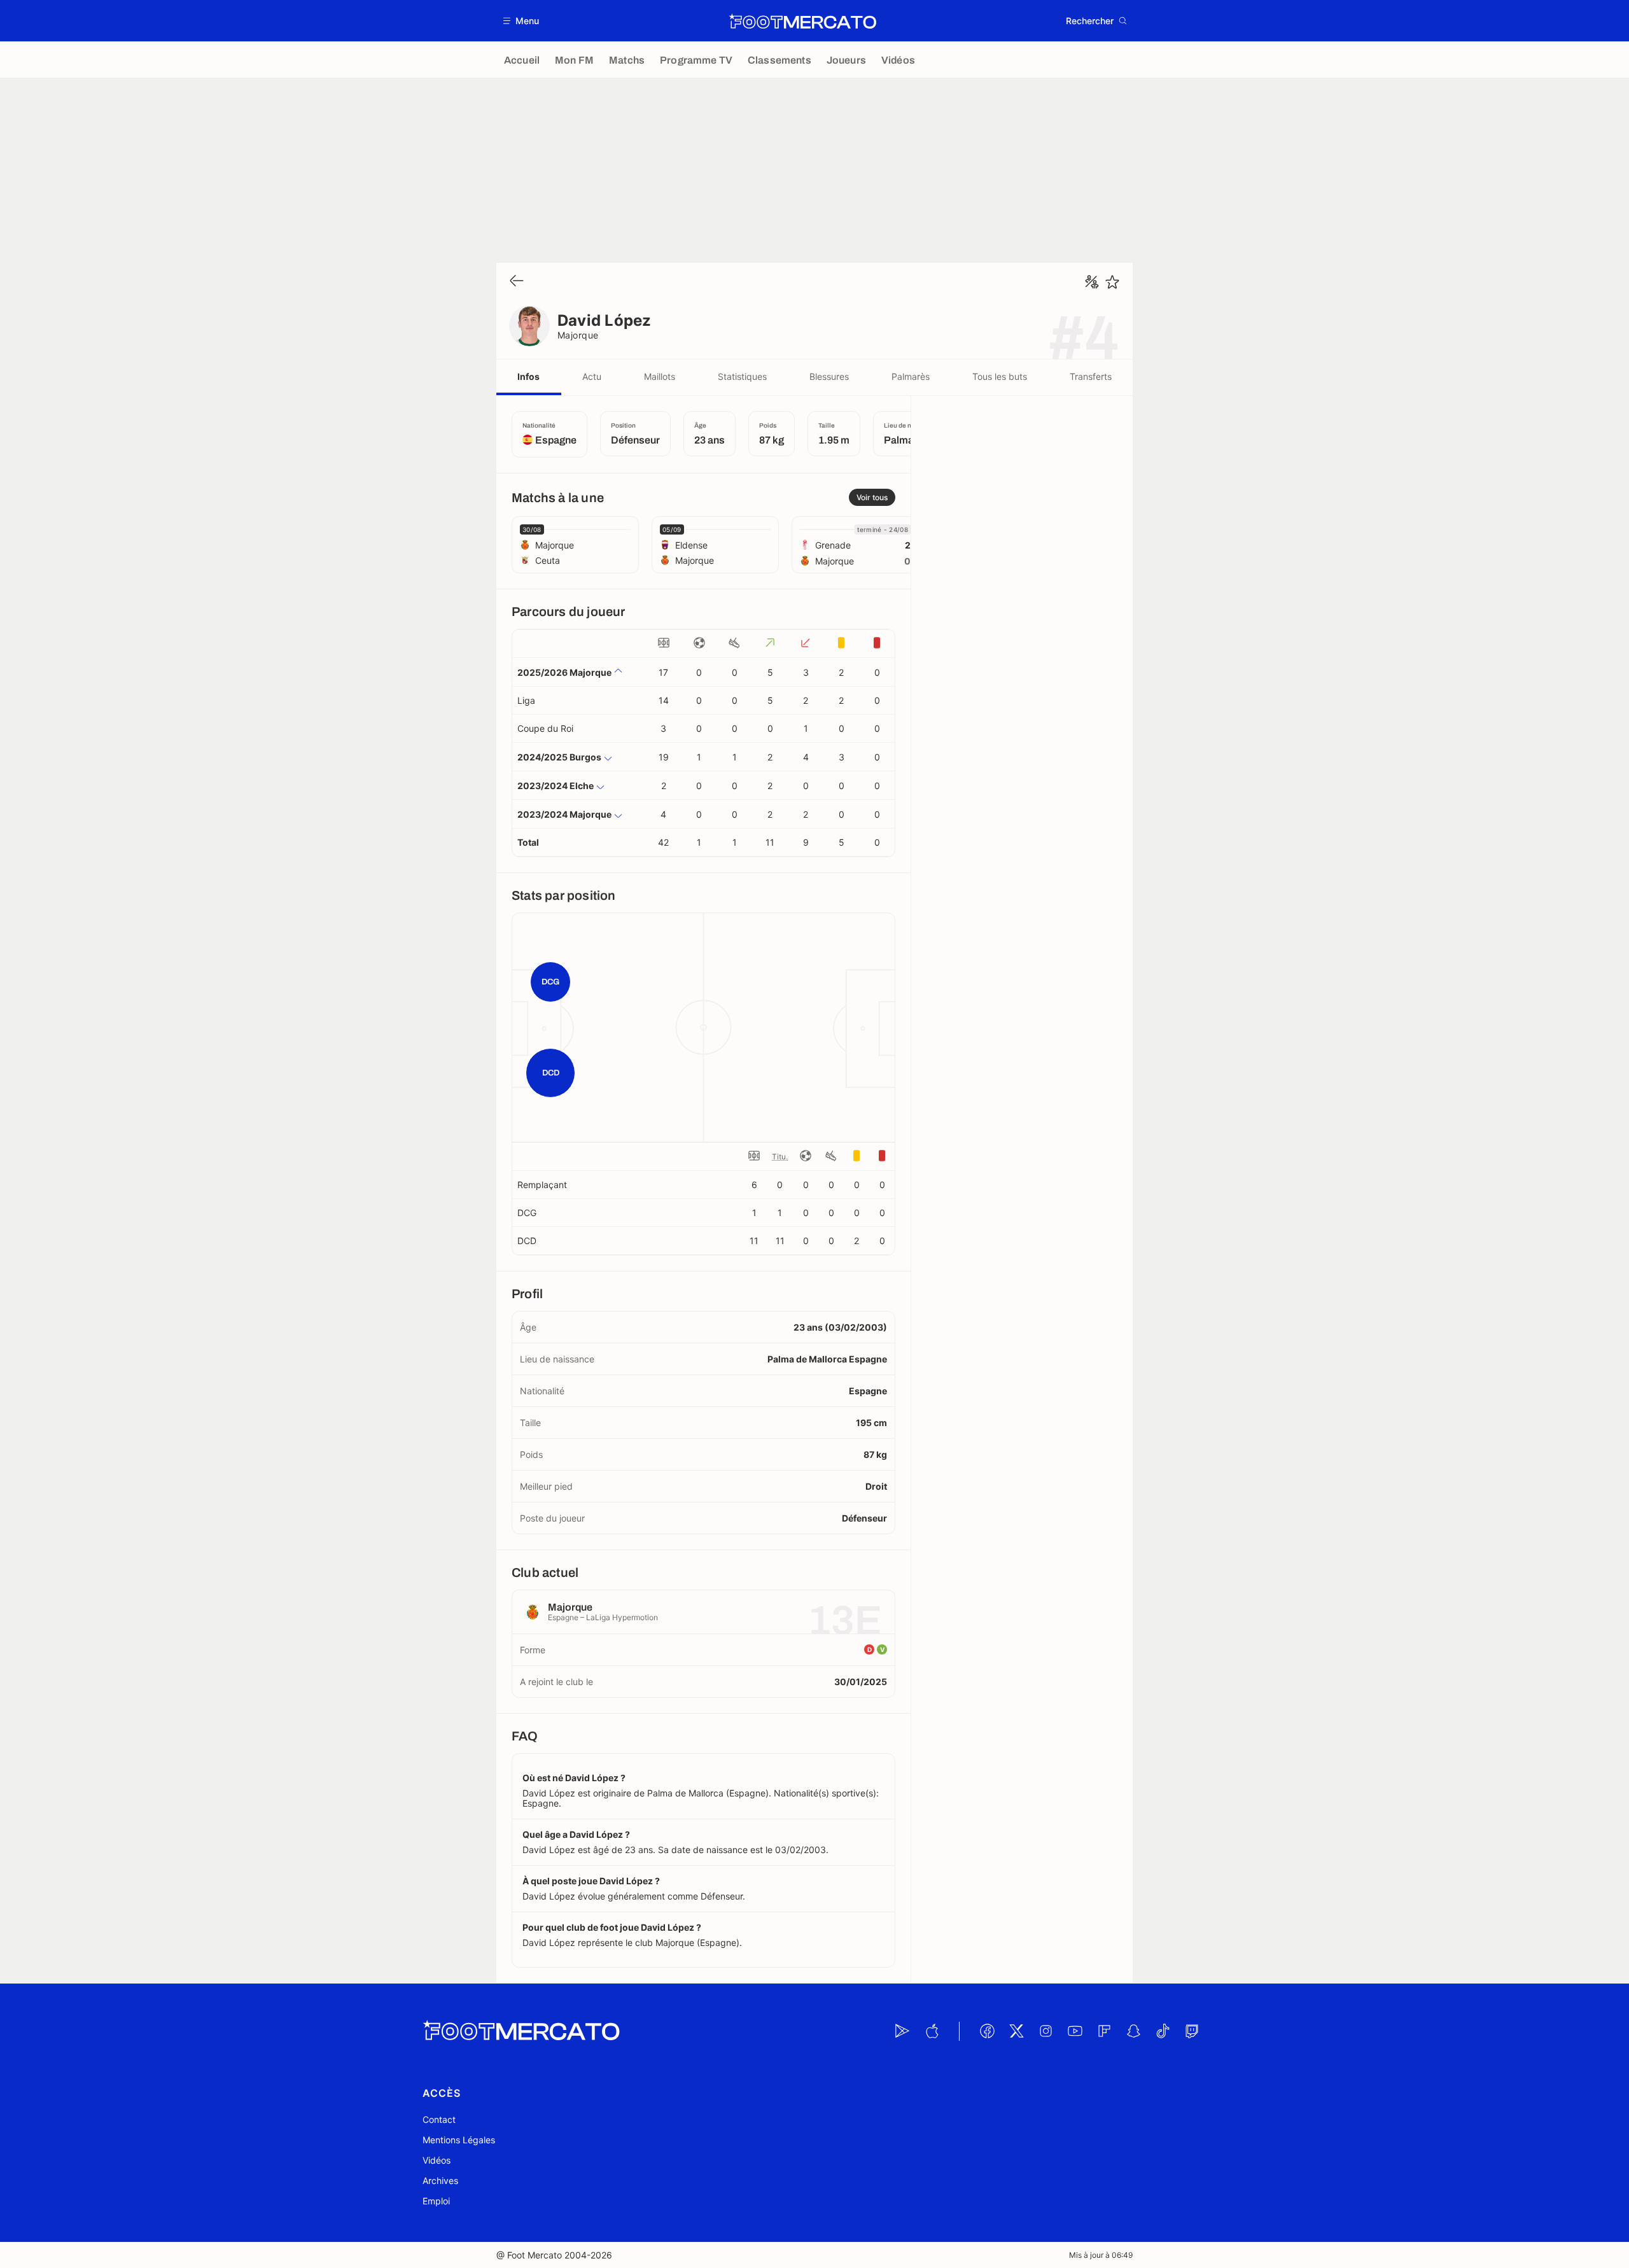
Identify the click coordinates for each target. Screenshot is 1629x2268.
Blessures (829, 376)
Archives (440, 2180)
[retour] (517, 282)
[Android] (902, 2031)
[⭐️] (1112, 282)
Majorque (578, 335)
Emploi (436, 2201)
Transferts (1091, 376)
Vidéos (437, 2160)
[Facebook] (987, 2031)
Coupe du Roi (545, 728)
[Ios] (932, 2031)
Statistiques (742, 376)
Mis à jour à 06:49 (1101, 2255)
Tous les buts (1000, 376)
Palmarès (911, 376)
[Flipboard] (1104, 2031)
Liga (526, 700)
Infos (528, 376)
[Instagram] (1045, 2031)
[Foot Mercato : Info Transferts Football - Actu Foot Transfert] (802, 21)
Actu (592, 376)
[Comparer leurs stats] (1092, 282)
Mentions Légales (459, 2140)
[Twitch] (1192, 2031)
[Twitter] (1016, 2031)
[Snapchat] (1133, 2031)
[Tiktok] (1163, 2031)
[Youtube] (1075, 2031)
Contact (439, 2119)
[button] (521, 21)
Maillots (660, 376)
